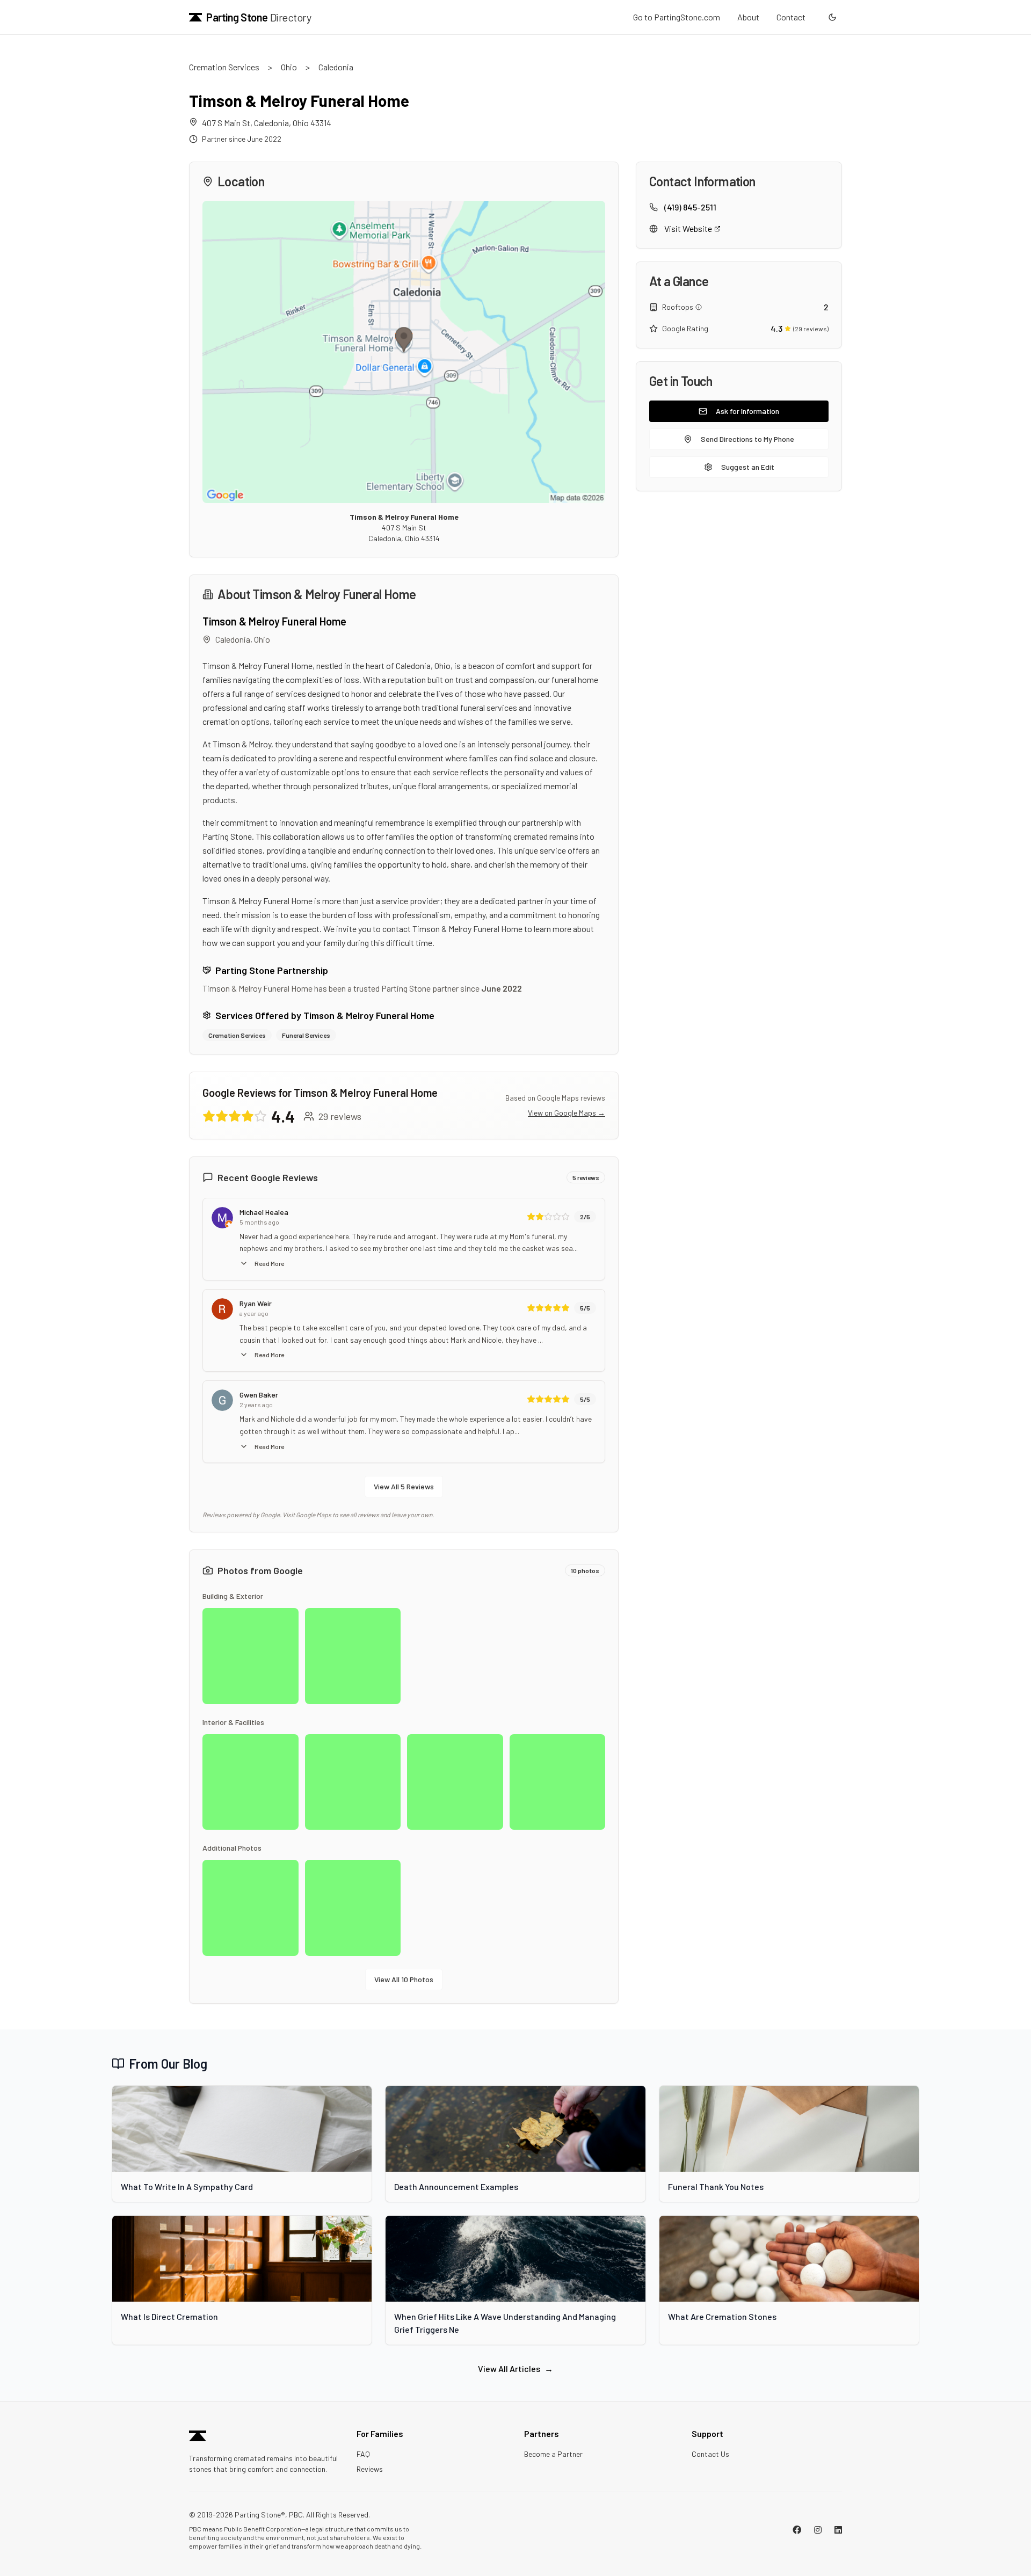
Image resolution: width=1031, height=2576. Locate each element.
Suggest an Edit (748, 467)
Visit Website (688, 228)
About (748, 17)
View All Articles (515, 2368)
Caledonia (336, 67)
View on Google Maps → (567, 1113)
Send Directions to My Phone (747, 439)
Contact (791, 17)
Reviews (370, 2469)
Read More (269, 1263)
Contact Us (710, 2454)
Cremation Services (224, 67)
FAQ (363, 2454)
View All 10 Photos (404, 1979)
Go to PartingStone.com (677, 17)
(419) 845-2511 (690, 207)
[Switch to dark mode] (832, 17)
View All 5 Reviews (404, 1486)
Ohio (289, 67)
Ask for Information (747, 411)
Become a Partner (553, 2454)
